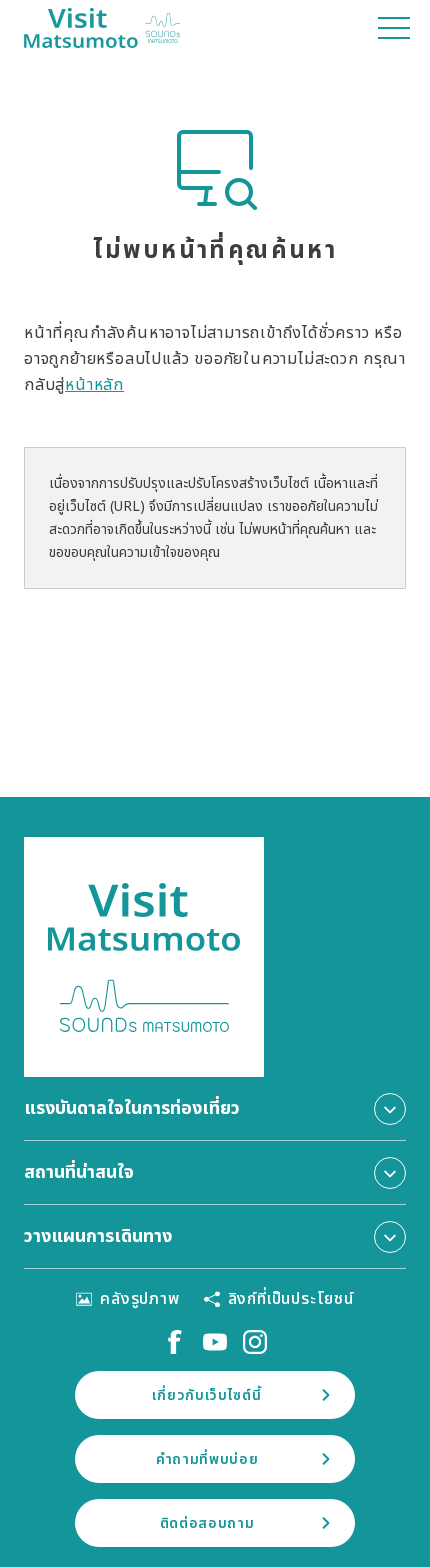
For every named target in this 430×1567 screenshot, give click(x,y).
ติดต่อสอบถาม (207, 1523)
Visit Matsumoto (102, 28)
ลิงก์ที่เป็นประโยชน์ (291, 1299)
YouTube (215, 1342)
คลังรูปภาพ (139, 1299)
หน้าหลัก (94, 385)
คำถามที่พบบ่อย (207, 1459)
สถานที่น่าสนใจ (79, 1172)
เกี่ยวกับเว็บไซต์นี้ (206, 1395)
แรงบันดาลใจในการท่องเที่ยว (132, 1108)
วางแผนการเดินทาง (98, 1236)
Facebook (175, 1342)
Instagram (255, 1342)
